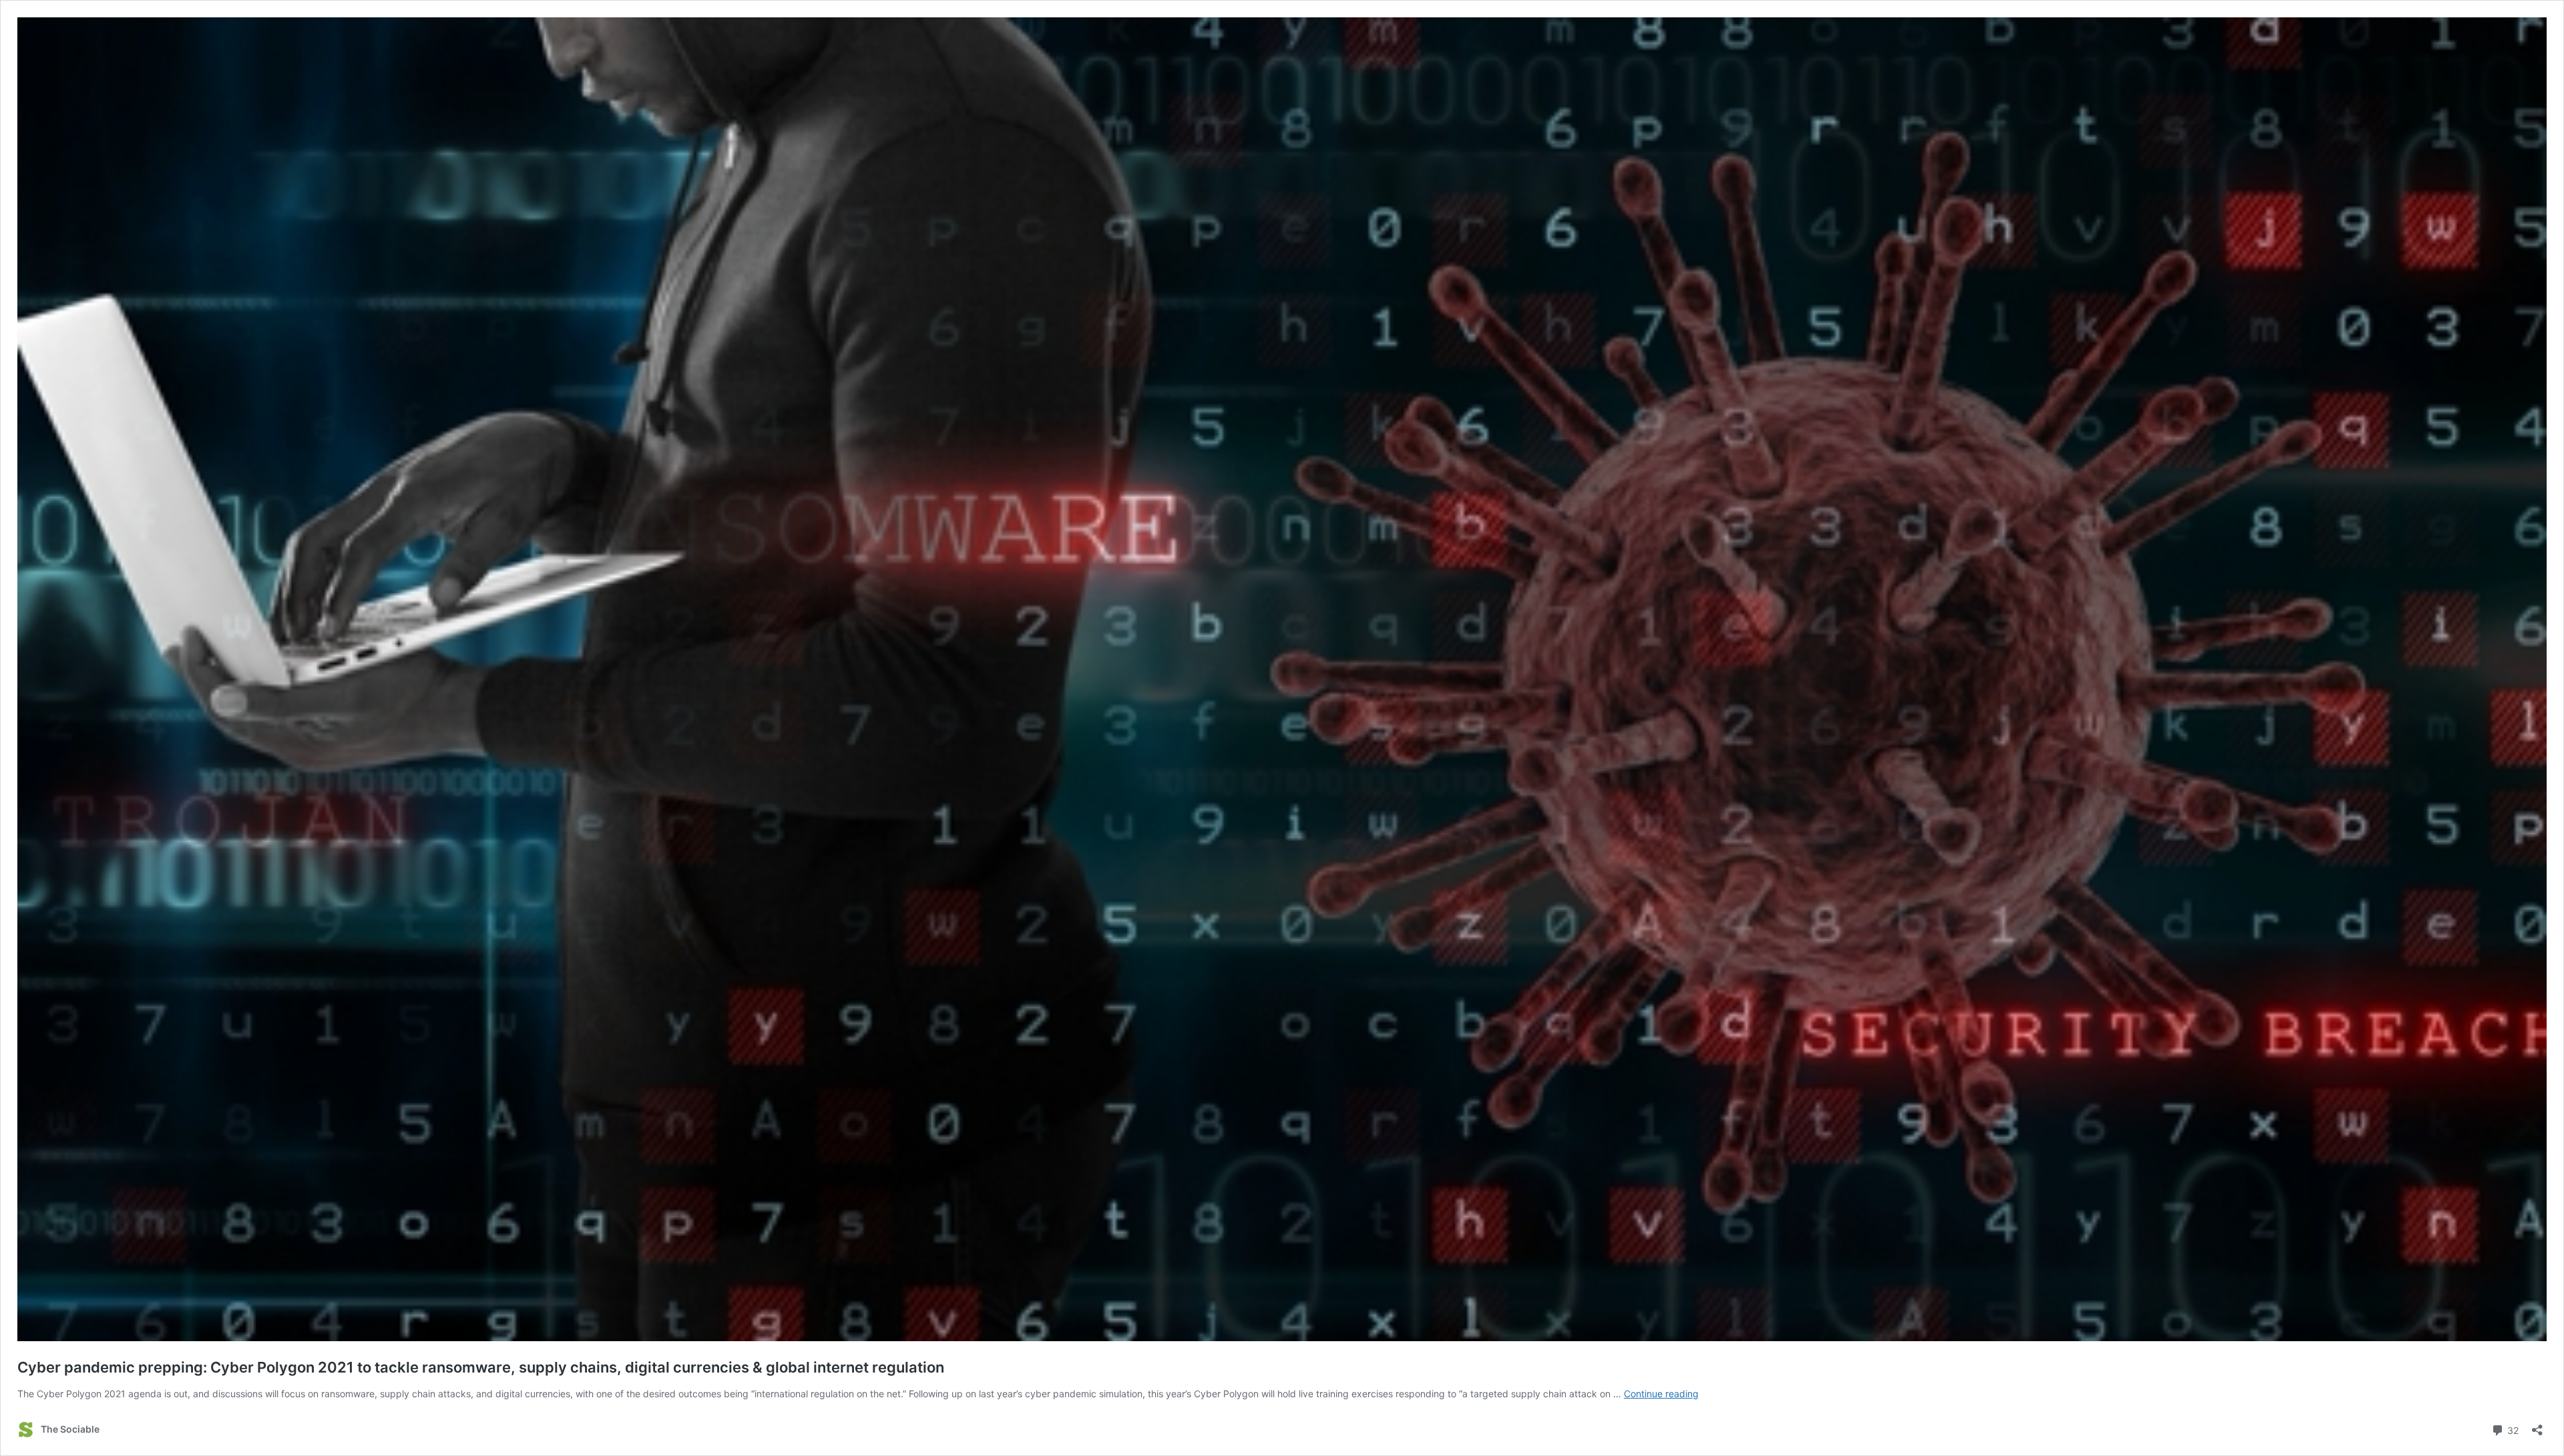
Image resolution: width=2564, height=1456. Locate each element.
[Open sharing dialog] (2537, 1426)
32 (2512, 1429)
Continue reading (1661, 1394)
